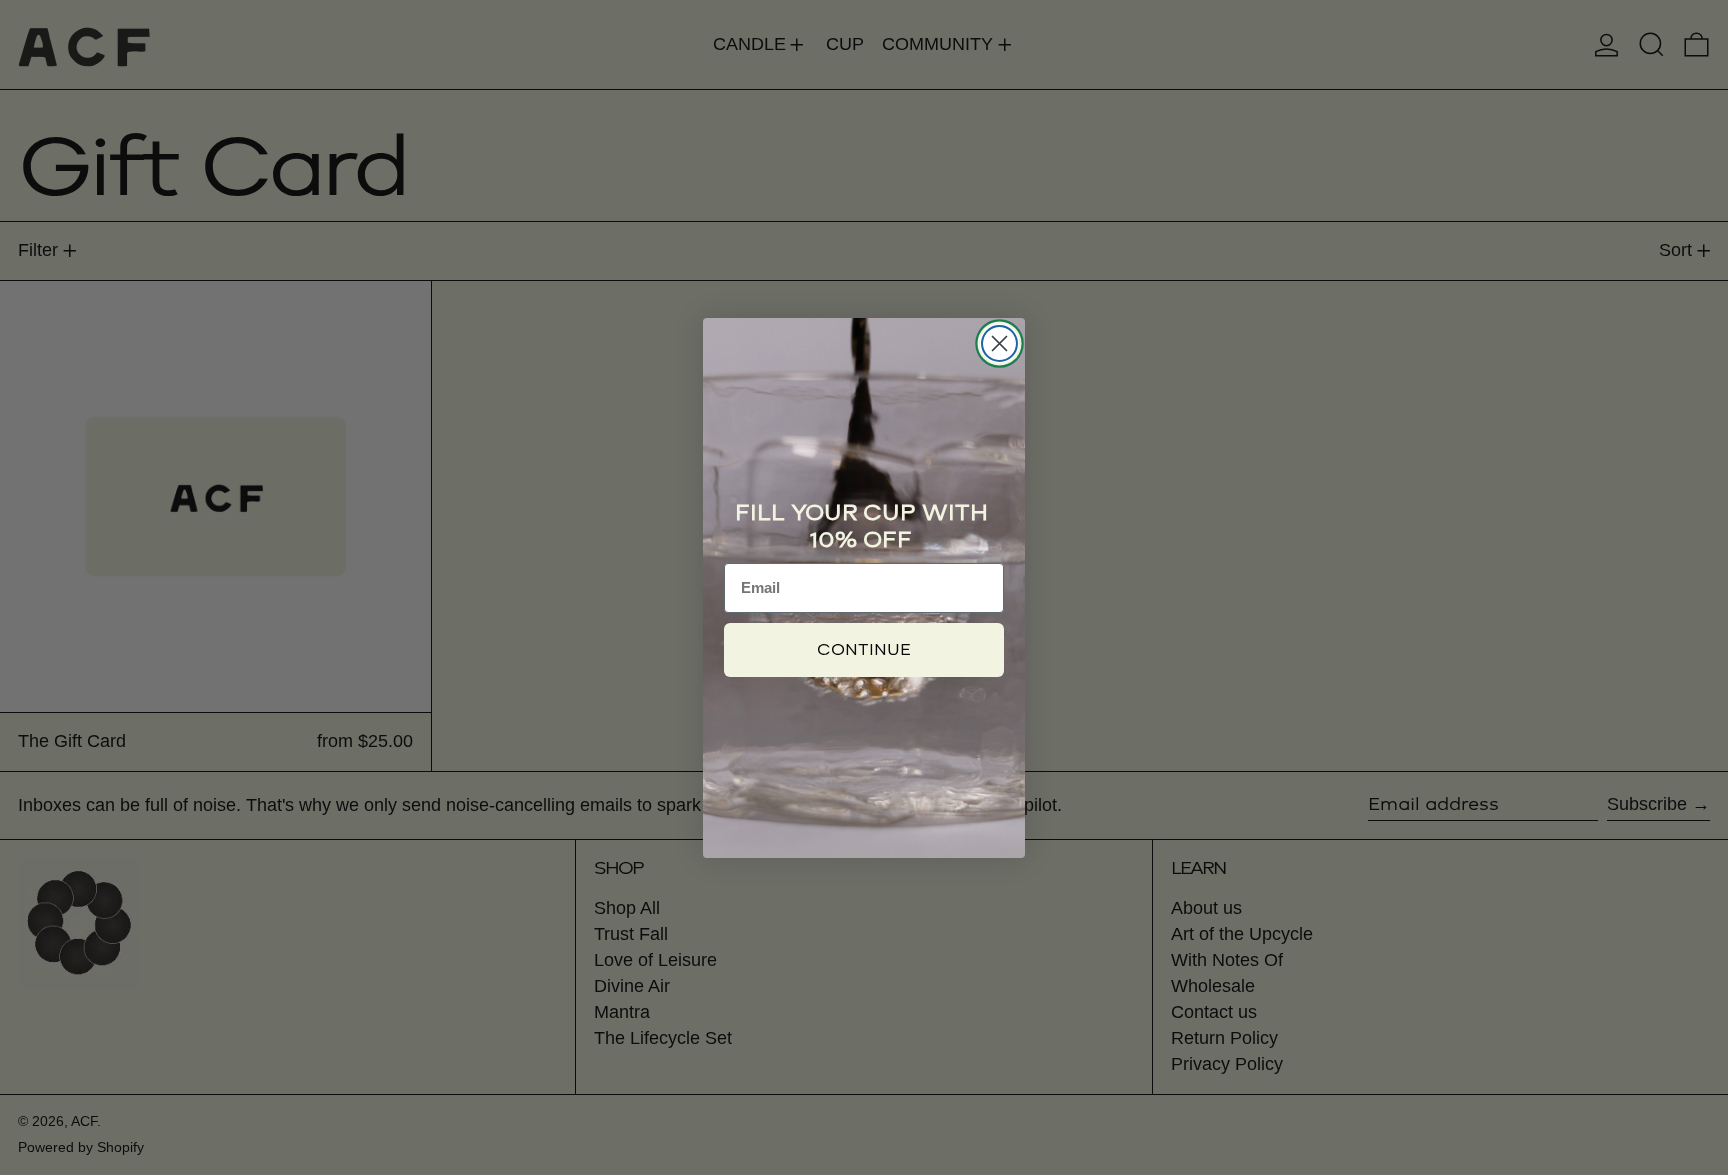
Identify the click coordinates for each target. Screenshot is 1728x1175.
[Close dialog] (999, 343)
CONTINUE (864, 649)
